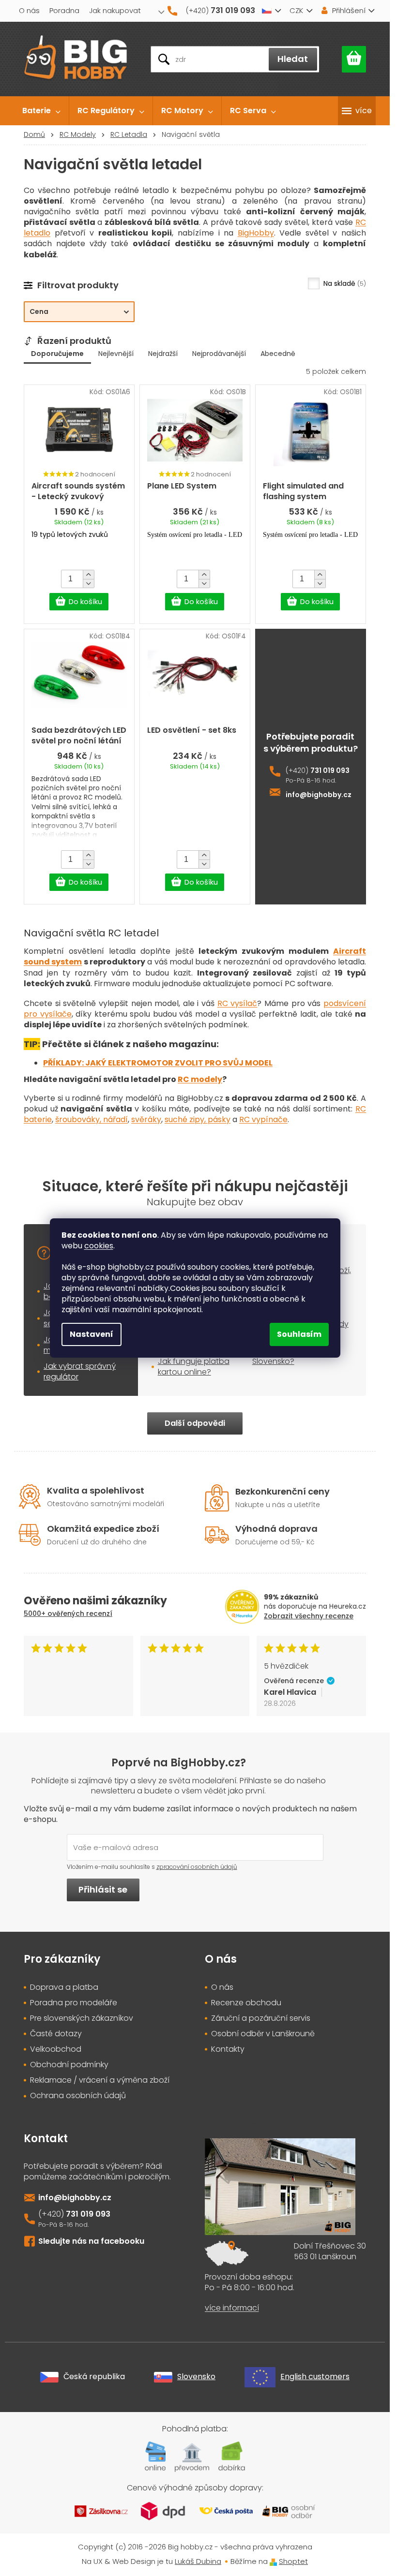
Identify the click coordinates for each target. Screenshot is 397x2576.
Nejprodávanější (219, 354)
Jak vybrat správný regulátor (80, 1371)
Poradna (64, 10)
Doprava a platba (64, 1987)
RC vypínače (263, 1119)
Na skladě (344, 283)
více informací (232, 2308)
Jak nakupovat (115, 10)
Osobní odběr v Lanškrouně (263, 2034)
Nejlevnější (116, 354)
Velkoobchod (56, 2049)
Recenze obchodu (246, 2003)
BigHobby (256, 233)
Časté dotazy (56, 2034)
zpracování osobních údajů (197, 1867)
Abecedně (278, 354)
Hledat (293, 59)
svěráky (146, 1119)
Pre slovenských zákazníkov (82, 2018)
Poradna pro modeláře (74, 2003)
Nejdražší (163, 354)
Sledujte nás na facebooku (91, 2241)
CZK (296, 10)
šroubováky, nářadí (92, 1119)
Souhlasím (299, 1334)
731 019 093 (330, 771)
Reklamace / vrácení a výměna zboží (100, 2080)
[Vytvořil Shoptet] (273, 2561)
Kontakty (228, 2049)
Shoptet (293, 2561)
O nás (29, 10)
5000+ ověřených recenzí (68, 1614)
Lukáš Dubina (198, 2561)
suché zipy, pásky (198, 1119)
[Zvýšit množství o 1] (88, 575)
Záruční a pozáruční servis (261, 2018)
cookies (99, 1246)
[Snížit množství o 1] (88, 583)
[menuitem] (41, 111)
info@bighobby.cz (319, 795)
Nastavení (92, 1334)
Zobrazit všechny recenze (309, 1616)
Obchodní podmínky (69, 2065)
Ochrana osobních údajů (78, 2096)
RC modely (200, 1079)
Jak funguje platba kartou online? (194, 1367)
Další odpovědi (195, 1423)
